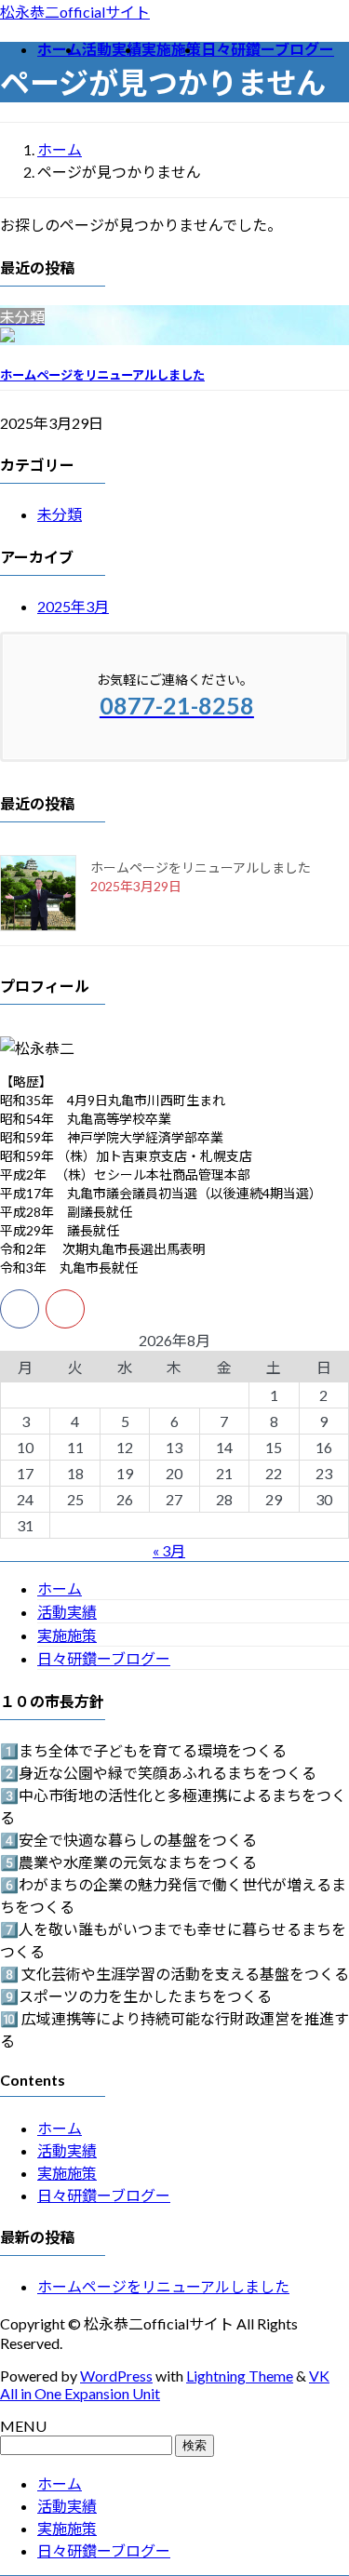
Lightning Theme (240, 2376)
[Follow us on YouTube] (65, 1309)
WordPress (116, 2376)
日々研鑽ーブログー (104, 1658)
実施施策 (67, 1635)
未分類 (60, 514)
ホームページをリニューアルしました (102, 375)
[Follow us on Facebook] (20, 1309)
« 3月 (169, 1550)
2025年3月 (73, 606)
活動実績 (67, 1612)
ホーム (60, 1588)
